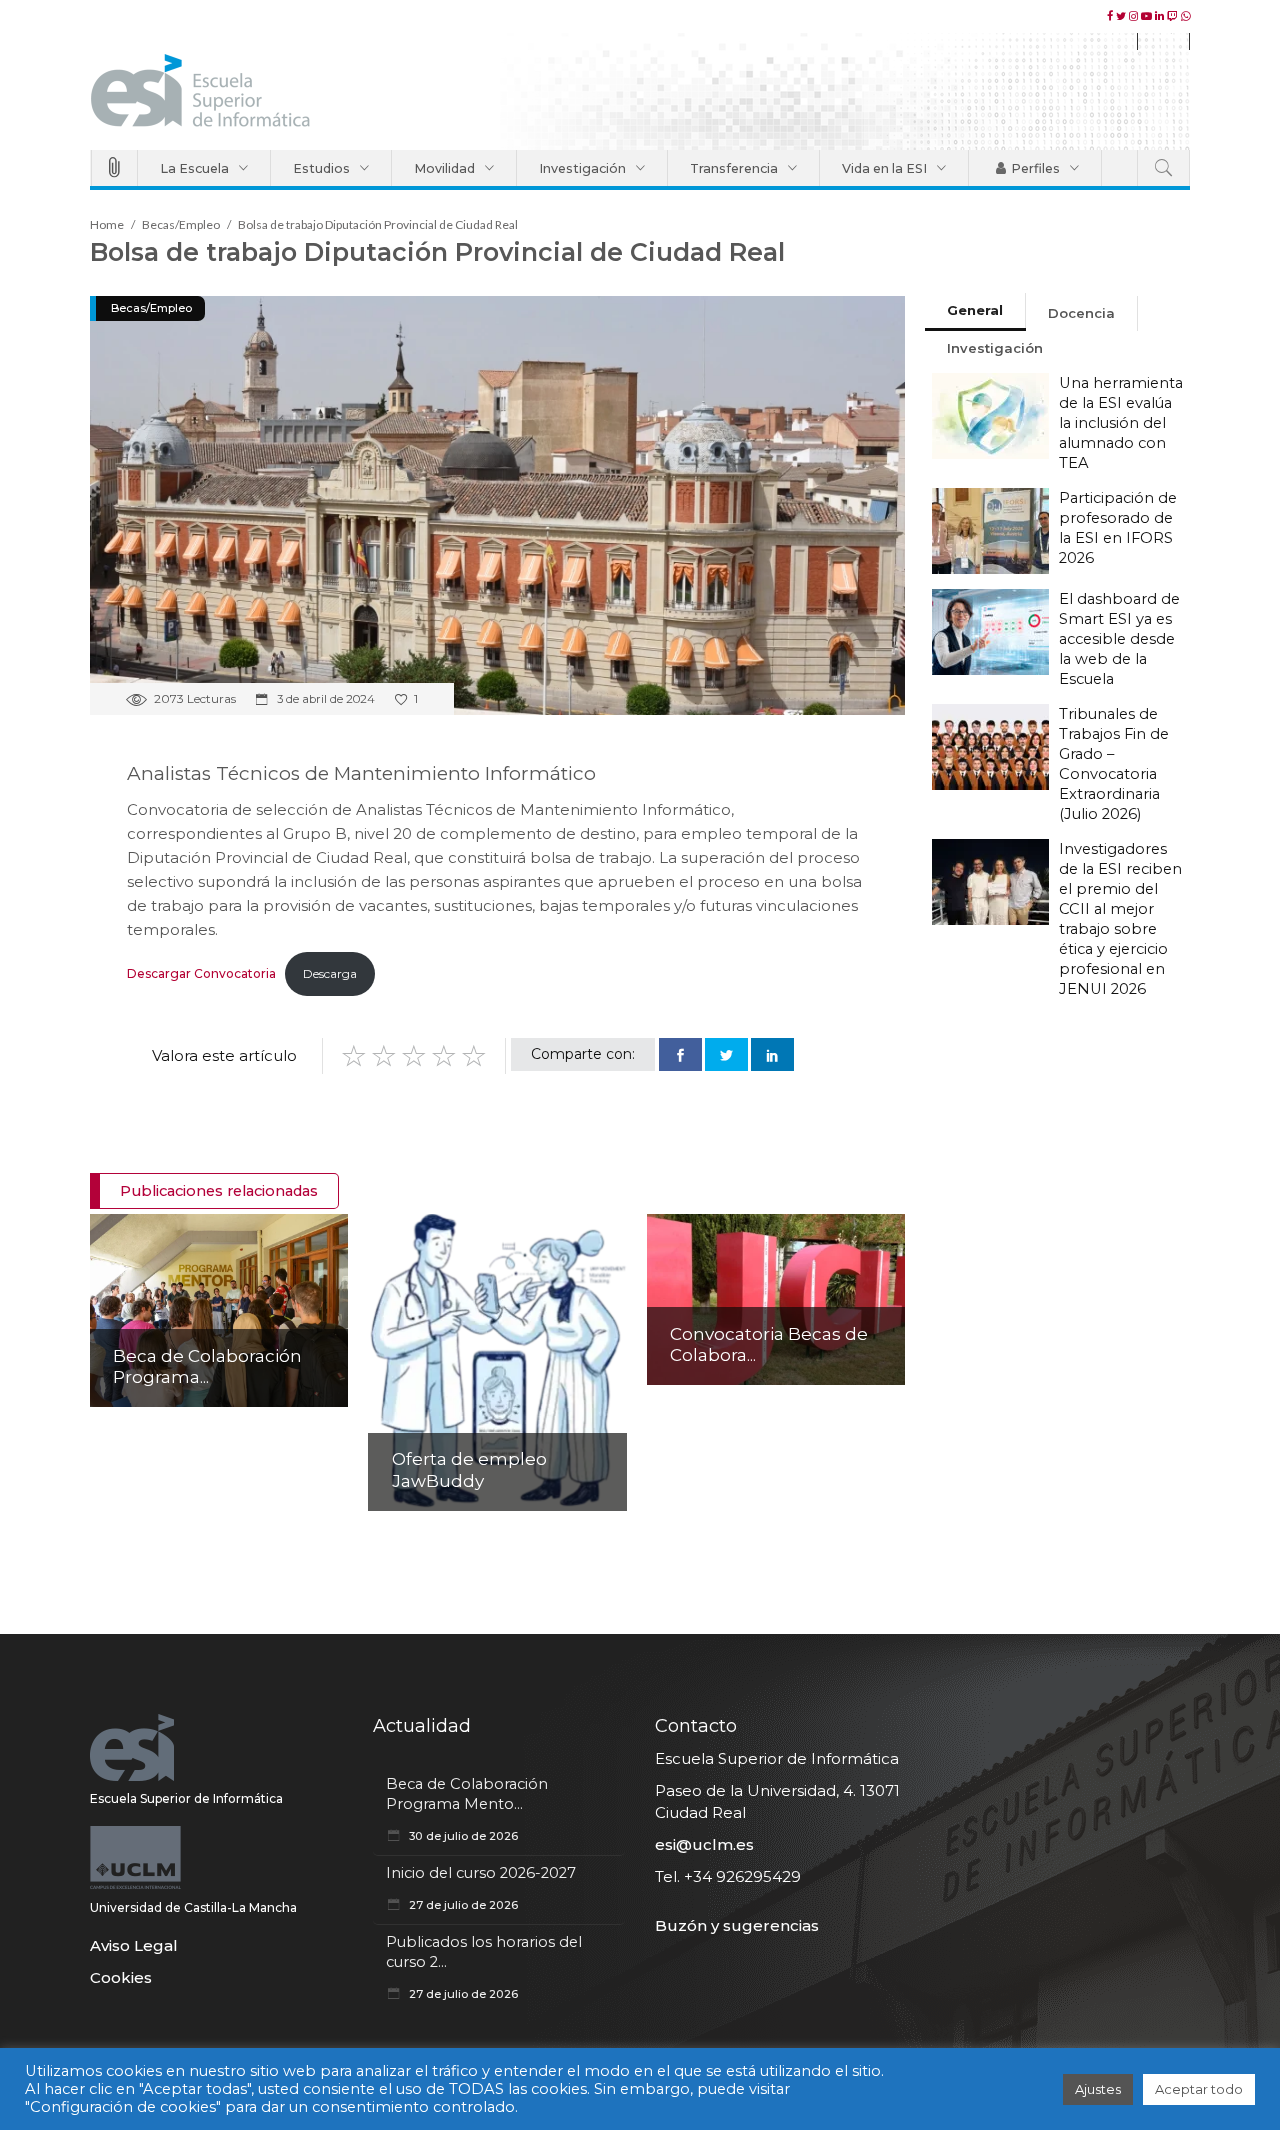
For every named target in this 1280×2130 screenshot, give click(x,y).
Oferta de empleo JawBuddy (469, 1469)
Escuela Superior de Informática (186, 1798)
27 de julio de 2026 (462, 1905)
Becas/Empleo (181, 224)
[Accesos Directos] (114, 168)
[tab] (975, 312)
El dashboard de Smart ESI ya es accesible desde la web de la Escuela (1119, 639)
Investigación (995, 348)
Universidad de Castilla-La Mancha (193, 1907)
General (975, 310)
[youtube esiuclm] (1148, 16)
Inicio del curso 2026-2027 (481, 1873)
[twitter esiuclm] (1122, 16)
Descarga (330, 973)
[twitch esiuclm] (1174, 16)
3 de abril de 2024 (324, 699)
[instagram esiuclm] (1135, 16)
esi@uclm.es (704, 1844)
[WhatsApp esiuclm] (1185, 16)
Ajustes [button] (1098, 2089)
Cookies (121, 1977)
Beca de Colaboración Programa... (207, 1366)
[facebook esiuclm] (1111, 16)
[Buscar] (1163, 168)
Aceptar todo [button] (1199, 2089)
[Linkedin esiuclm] (1161, 16)
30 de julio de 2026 (462, 1836)
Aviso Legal (134, 1945)
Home (107, 224)
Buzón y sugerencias (737, 1925)
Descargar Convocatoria (201, 973)
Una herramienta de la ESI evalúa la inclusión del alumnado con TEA (1121, 423)
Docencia (1081, 313)
